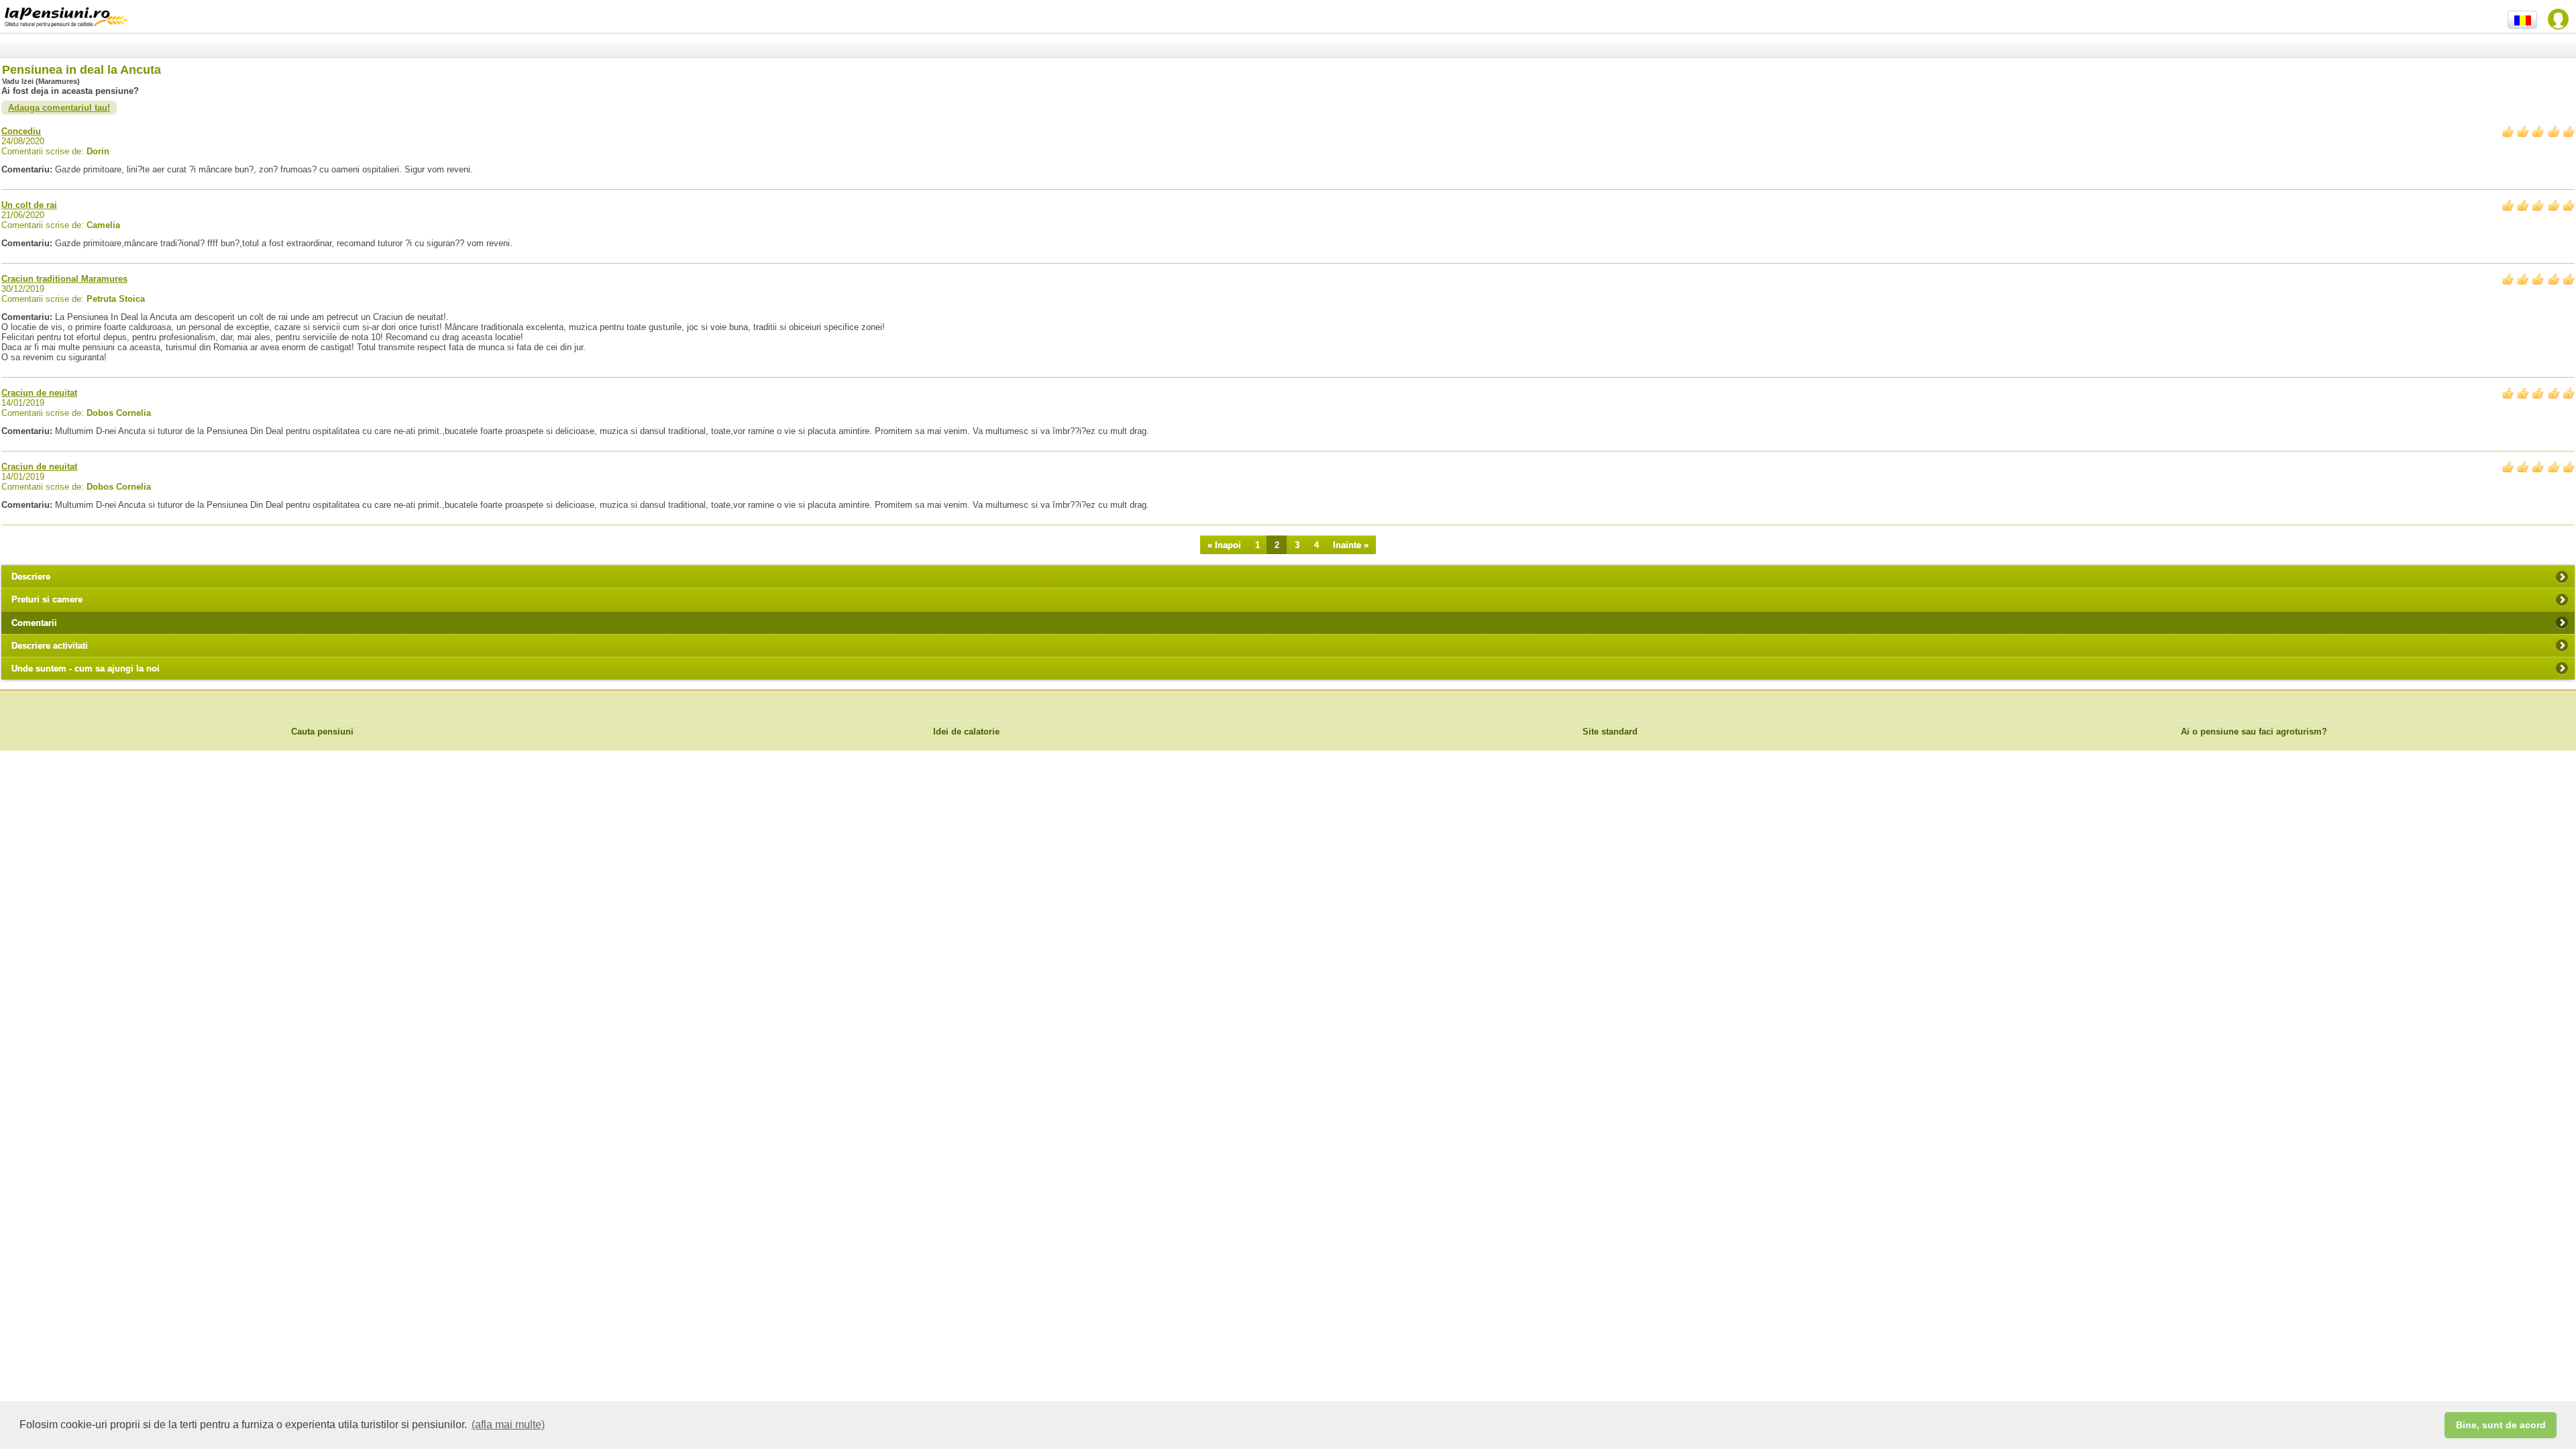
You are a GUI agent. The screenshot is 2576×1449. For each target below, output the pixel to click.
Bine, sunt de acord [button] (2501, 1425)
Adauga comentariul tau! (59, 108)
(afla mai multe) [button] (508, 1425)
